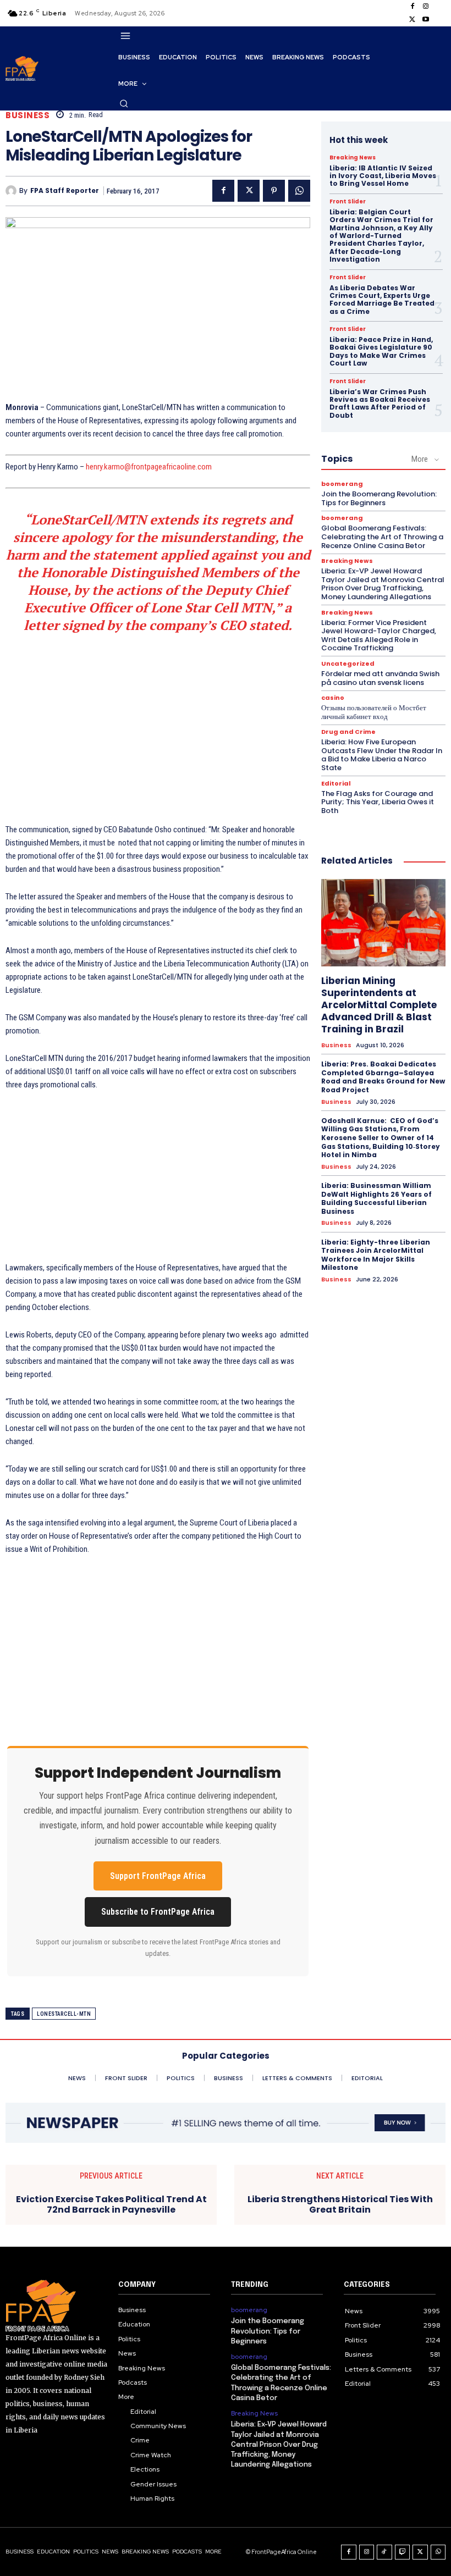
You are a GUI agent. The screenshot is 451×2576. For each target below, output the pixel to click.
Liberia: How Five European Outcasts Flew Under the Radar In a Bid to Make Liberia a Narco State (382, 755)
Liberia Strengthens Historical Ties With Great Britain (340, 2204)
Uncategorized (348, 664)
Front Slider (348, 202)
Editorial (336, 784)
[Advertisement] (158, 725)
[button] (124, 103)
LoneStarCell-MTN (64, 2014)
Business (28, 115)
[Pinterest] (274, 191)
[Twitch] (403, 2552)
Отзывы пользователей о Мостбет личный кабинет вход (374, 712)
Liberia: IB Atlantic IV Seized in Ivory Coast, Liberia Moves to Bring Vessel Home (383, 176)
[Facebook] (413, 7)
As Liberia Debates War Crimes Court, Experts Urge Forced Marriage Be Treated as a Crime (382, 300)
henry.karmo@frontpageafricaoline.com (149, 467)
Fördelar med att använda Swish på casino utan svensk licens (380, 678)
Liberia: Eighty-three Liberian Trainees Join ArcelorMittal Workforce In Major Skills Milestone (376, 1255)
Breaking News (353, 158)
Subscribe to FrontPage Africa (158, 1912)
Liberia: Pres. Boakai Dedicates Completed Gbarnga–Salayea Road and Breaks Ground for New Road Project (383, 1077)
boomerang (342, 484)
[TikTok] (384, 2552)
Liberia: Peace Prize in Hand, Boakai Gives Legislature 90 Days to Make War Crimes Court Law (381, 351)
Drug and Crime (348, 732)
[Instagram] (426, 7)
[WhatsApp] (299, 191)
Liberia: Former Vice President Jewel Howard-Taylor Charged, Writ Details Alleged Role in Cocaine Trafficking (379, 635)
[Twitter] (413, 20)
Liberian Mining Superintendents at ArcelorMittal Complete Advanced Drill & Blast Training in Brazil (379, 1005)
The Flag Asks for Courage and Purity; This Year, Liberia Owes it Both (378, 802)
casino (333, 698)
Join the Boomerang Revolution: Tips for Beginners (379, 498)
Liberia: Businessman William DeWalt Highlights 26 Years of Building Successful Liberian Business (376, 1198)
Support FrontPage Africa (158, 1876)
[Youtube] (426, 20)
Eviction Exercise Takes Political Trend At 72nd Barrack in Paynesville (111, 2204)
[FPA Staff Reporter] (12, 191)
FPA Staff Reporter (65, 191)
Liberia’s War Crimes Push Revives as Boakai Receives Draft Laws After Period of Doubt (380, 403)
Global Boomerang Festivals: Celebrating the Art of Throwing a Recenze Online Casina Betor (382, 537)
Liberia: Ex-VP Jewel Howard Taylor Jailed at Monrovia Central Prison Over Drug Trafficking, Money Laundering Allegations (383, 584)
